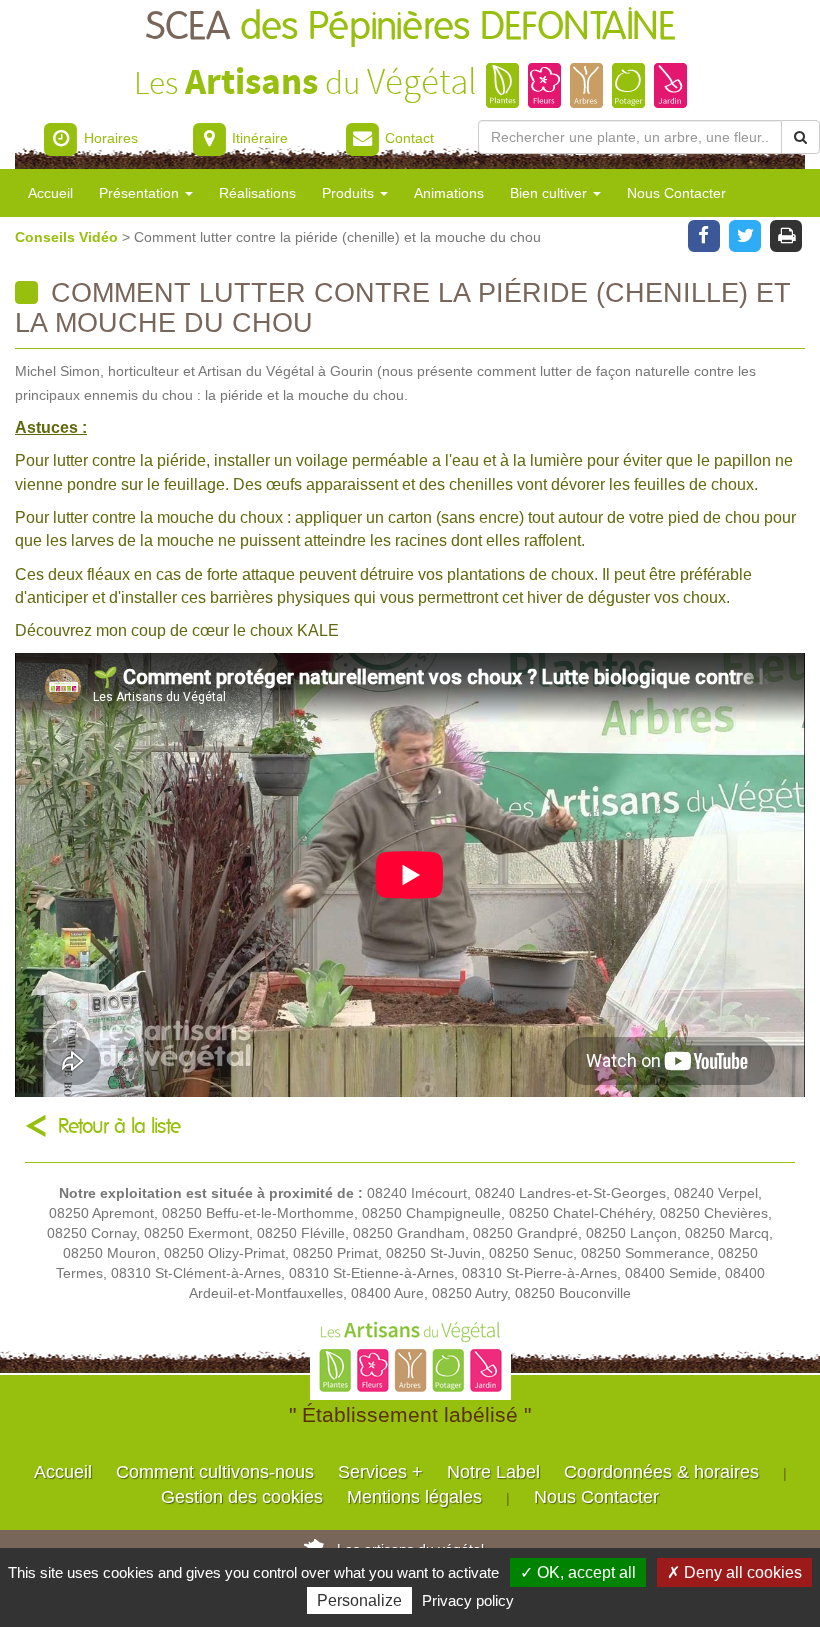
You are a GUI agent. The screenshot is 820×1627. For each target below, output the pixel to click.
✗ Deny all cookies (734, 1572)
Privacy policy (468, 1600)
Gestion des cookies (242, 1497)
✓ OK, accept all (578, 1572)
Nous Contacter (676, 193)
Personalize (359, 1600)
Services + (380, 1472)
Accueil (50, 193)
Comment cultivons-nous (215, 1472)
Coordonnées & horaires (661, 1472)
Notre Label (493, 1472)
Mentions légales (414, 1497)
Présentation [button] (141, 193)
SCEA (410, 27)
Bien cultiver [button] (550, 193)
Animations (449, 193)
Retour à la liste (119, 1126)
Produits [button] (350, 193)
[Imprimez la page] (786, 234)
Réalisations (257, 193)
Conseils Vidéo (68, 237)
